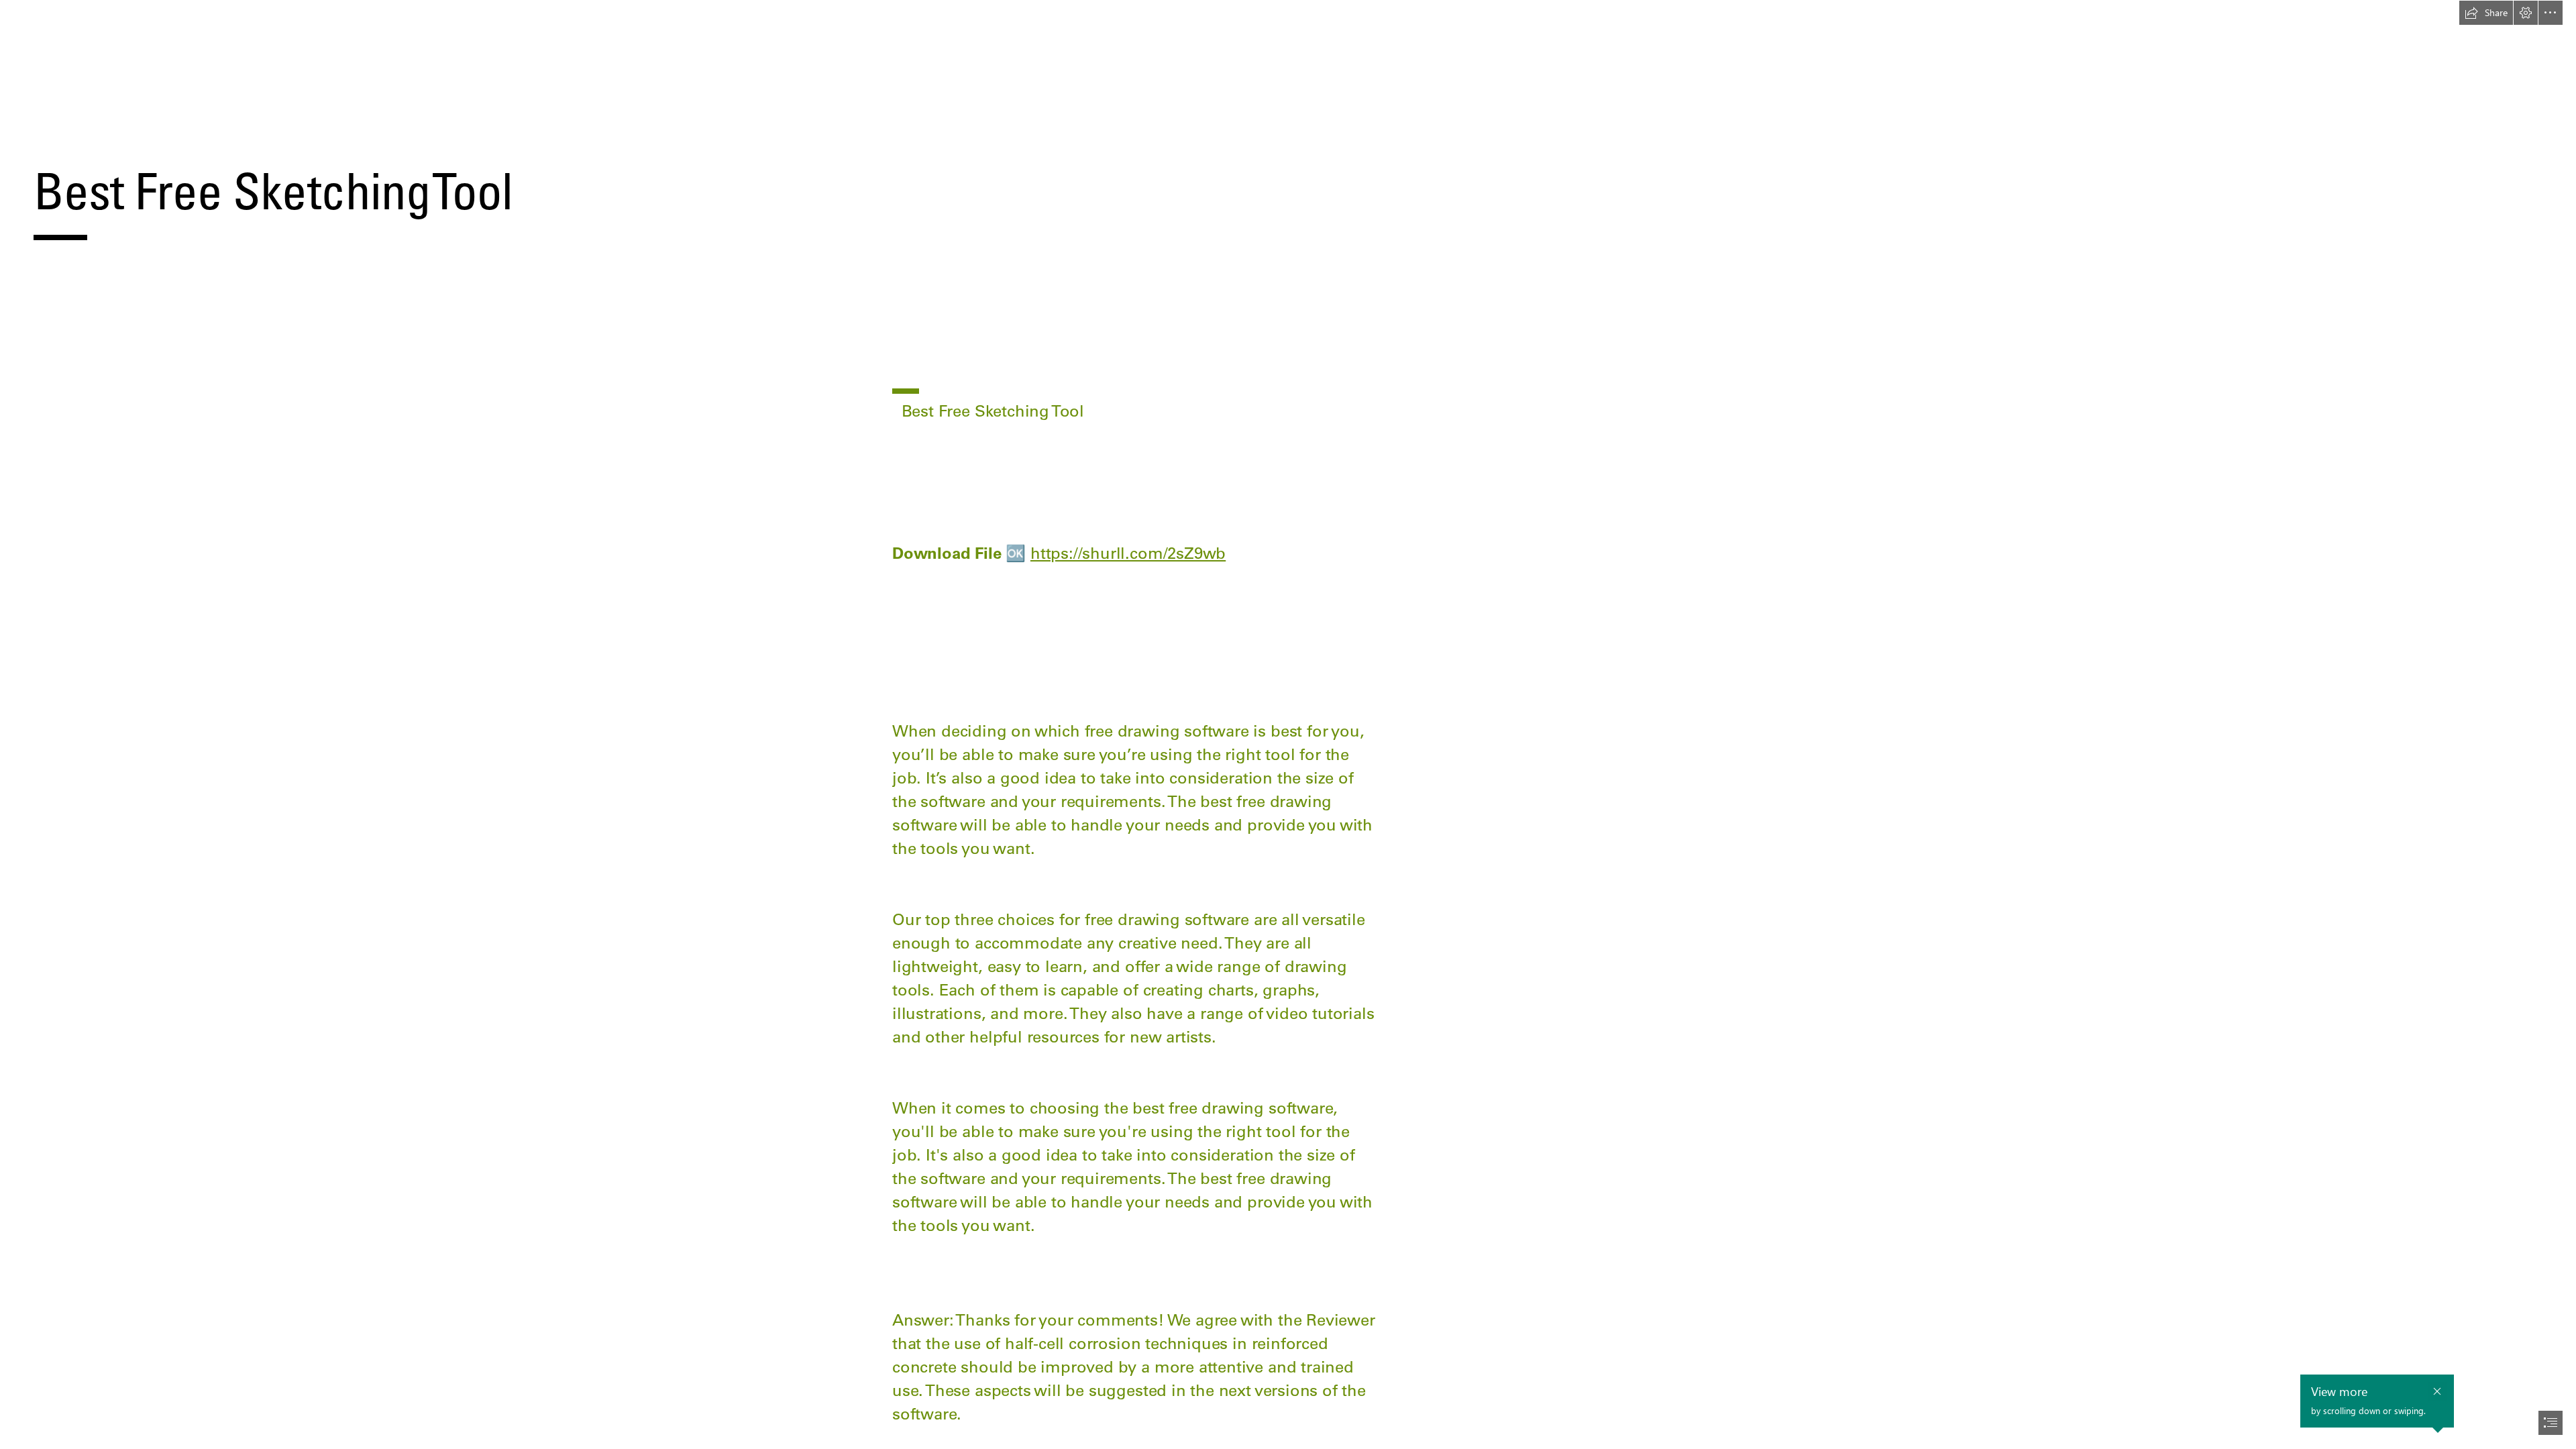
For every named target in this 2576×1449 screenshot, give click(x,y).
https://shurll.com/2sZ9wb (1128, 553)
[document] (1288, 724)
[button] (2486, 13)
